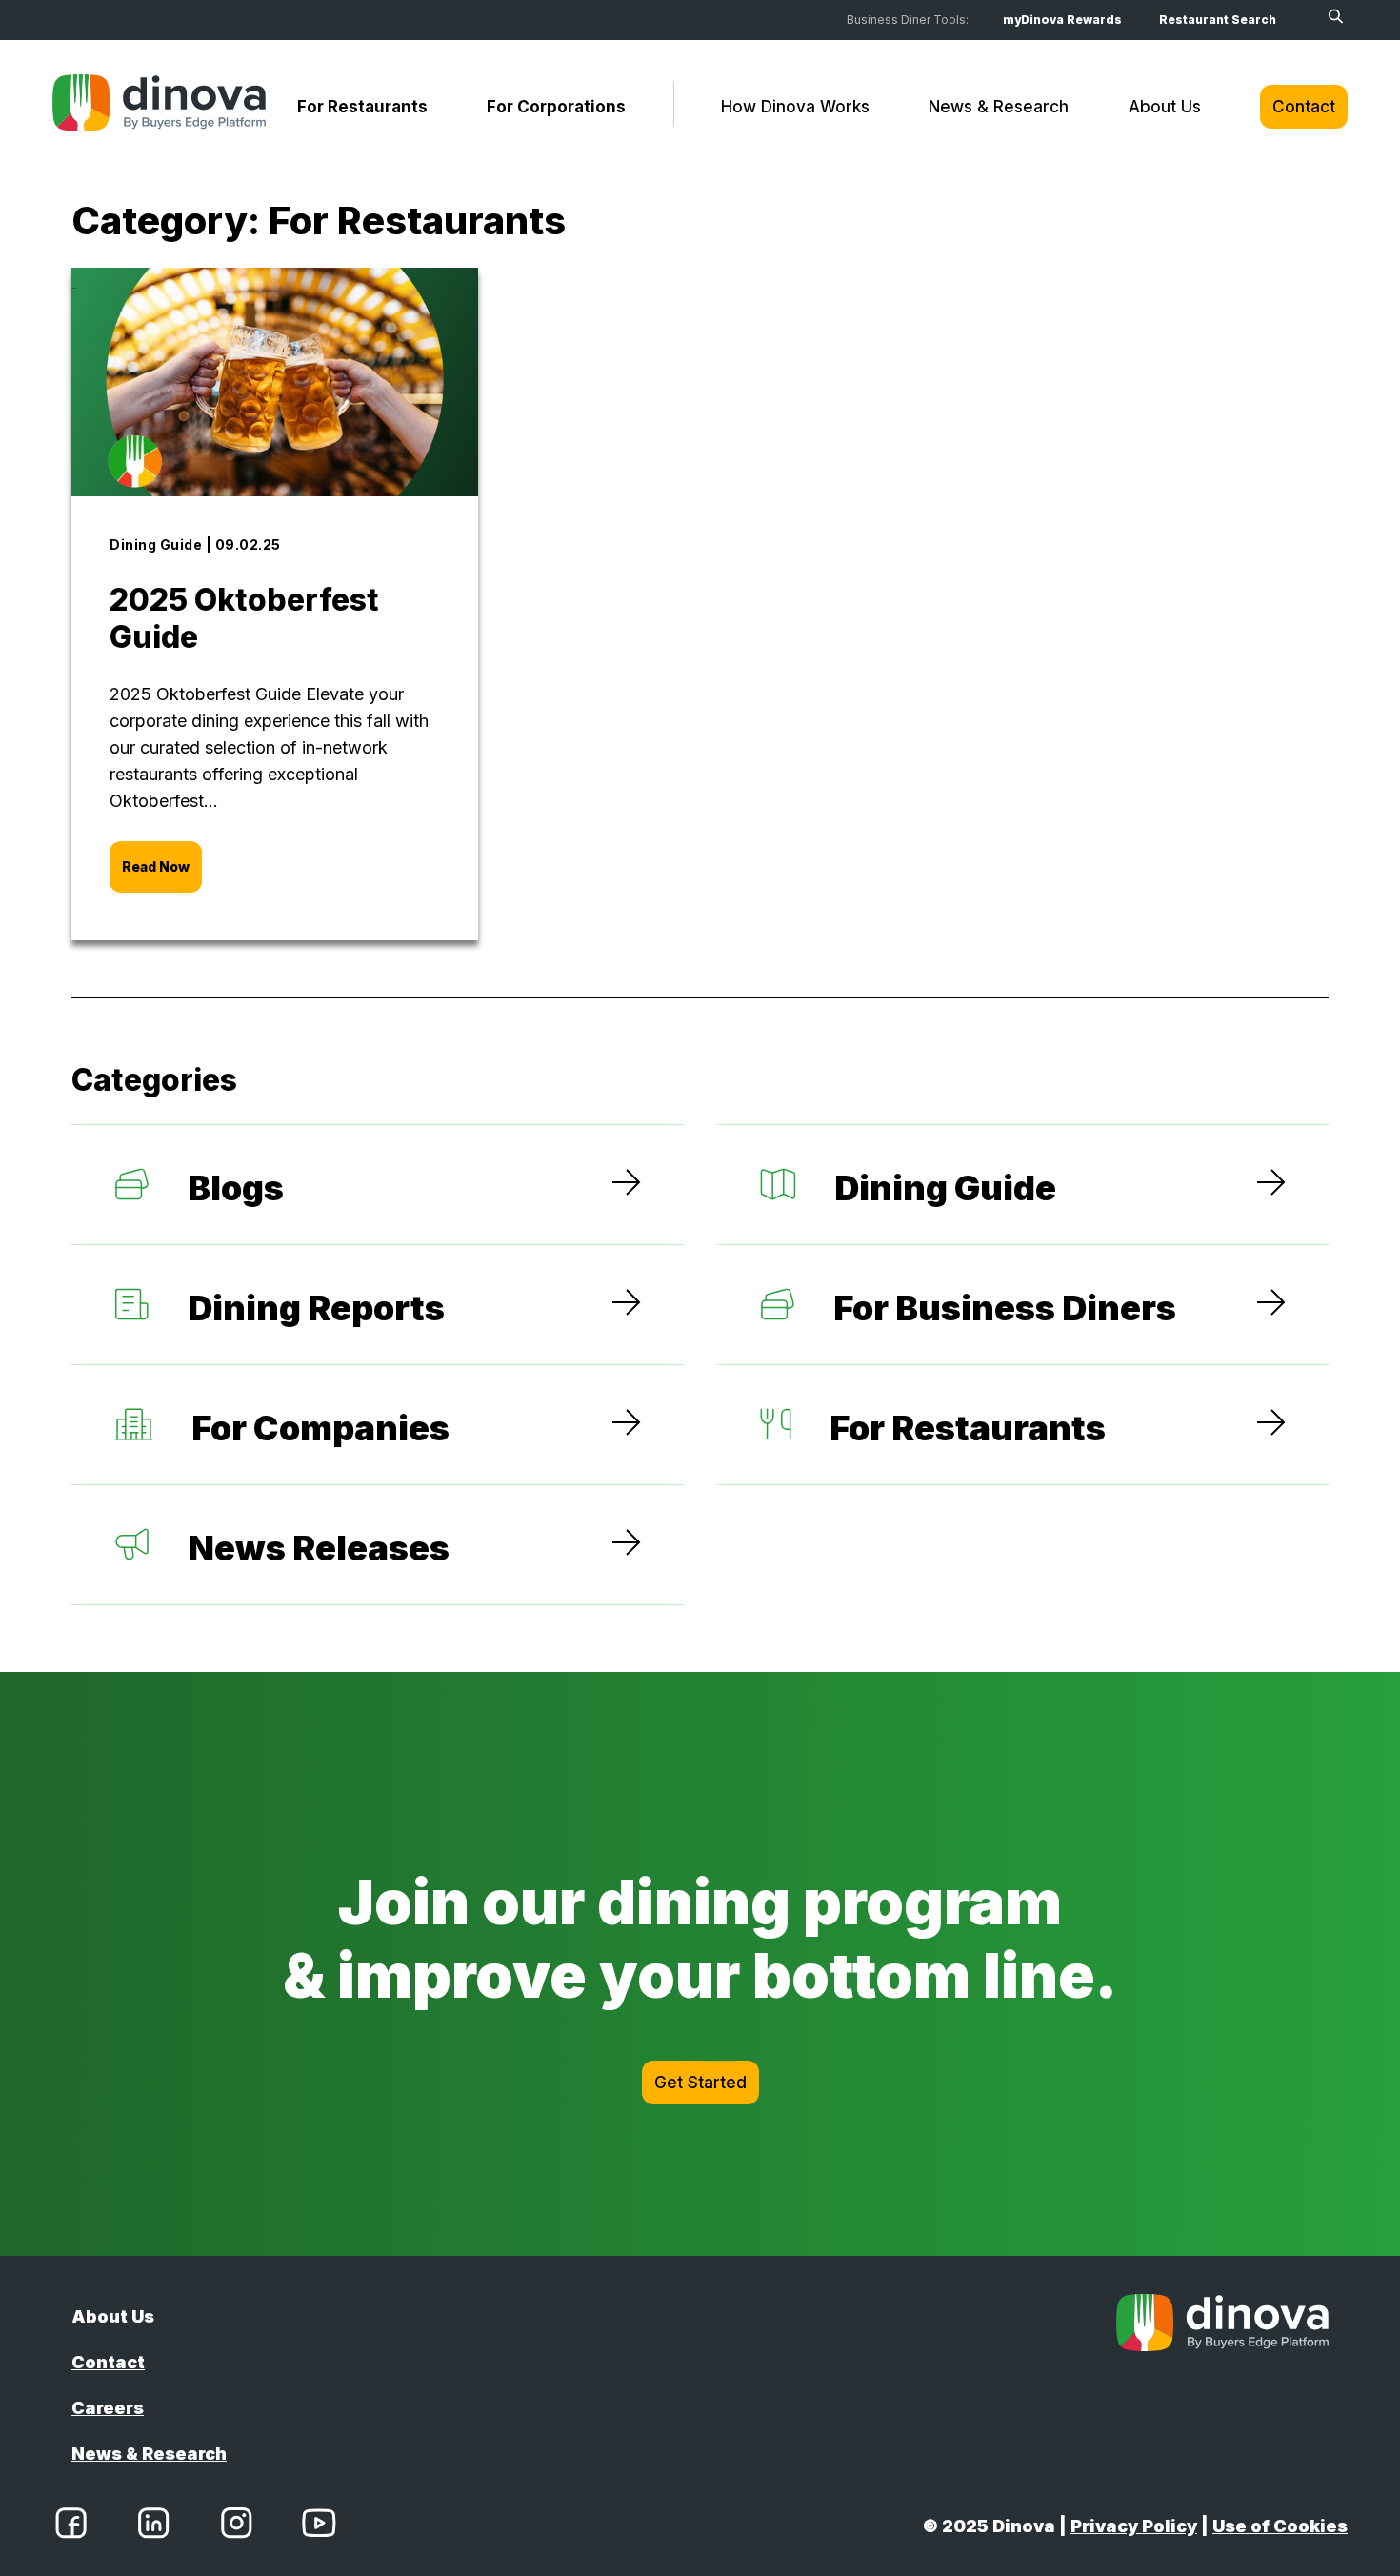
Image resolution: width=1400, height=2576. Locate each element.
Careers (108, 2408)
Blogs (236, 1188)
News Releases (319, 1548)
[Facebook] (71, 2526)
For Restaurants (362, 107)
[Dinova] (159, 107)
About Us (1165, 107)
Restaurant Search (1218, 20)
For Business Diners (1005, 1308)
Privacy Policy (1134, 2526)
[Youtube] (319, 2526)
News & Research (999, 107)
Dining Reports (316, 1308)
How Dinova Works (795, 107)
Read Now (156, 866)
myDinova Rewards (1062, 20)
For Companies (320, 1428)
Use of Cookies (1280, 2526)
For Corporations (556, 107)
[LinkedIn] (153, 2526)
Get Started (700, 2083)
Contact (1304, 107)
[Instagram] (236, 2526)
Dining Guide (945, 1188)
